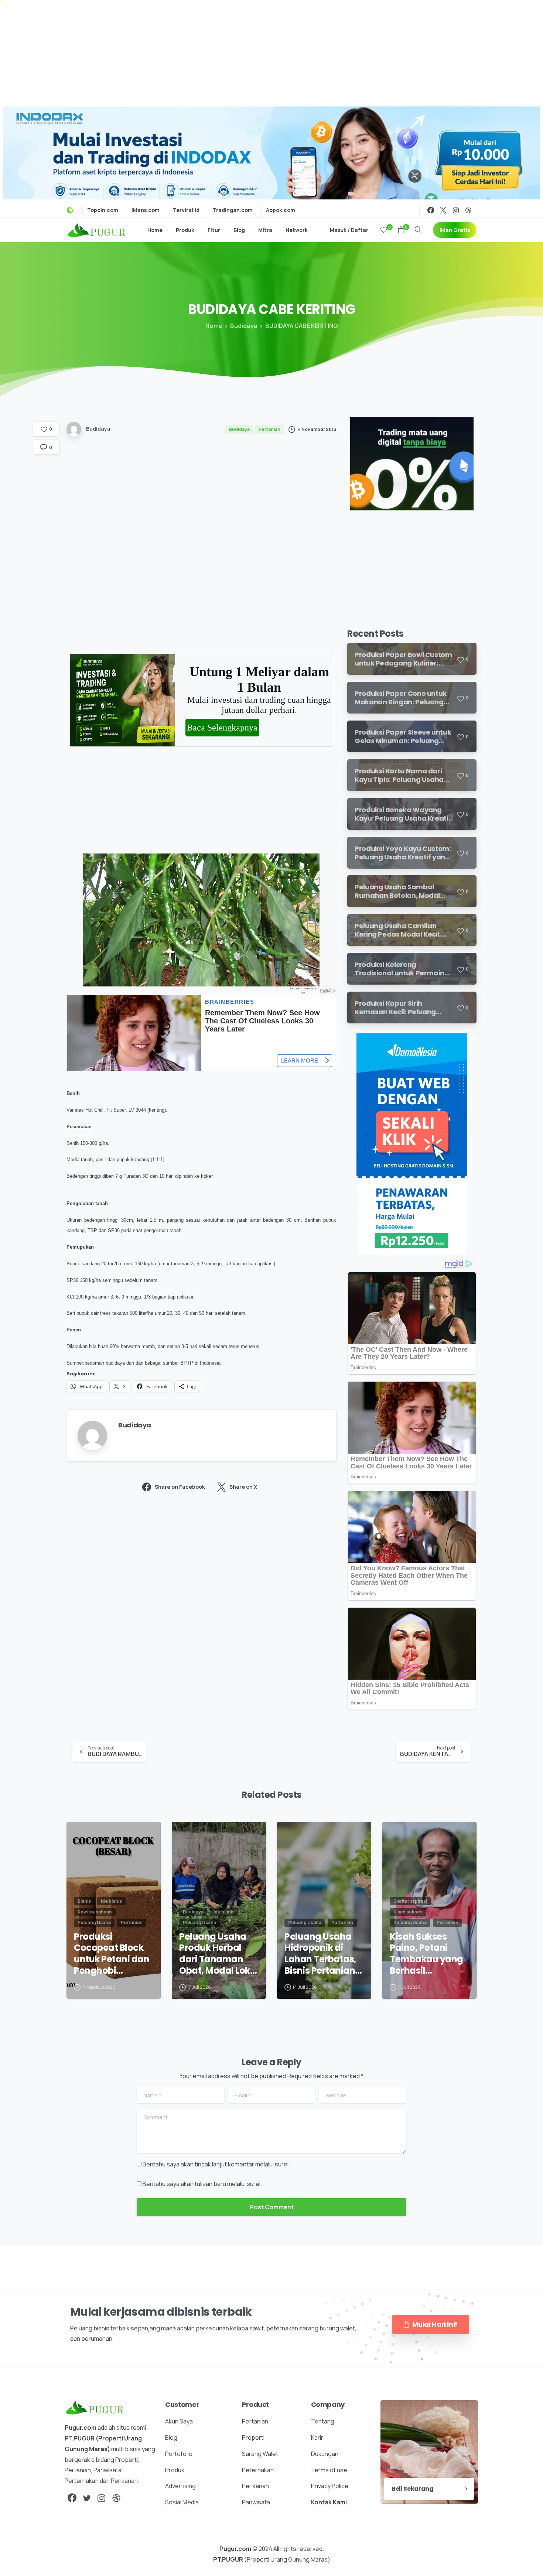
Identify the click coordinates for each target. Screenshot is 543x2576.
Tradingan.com (233, 210)
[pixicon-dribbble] (116, 2498)
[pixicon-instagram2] (102, 2498)
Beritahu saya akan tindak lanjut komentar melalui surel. (216, 2164)
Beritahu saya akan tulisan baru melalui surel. (202, 2184)
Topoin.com (103, 210)
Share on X (243, 1487)
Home (214, 326)
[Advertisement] (271, 52)
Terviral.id (186, 210)
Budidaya (244, 326)
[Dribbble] (468, 210)
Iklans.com (146, 210)
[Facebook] (431, 210)
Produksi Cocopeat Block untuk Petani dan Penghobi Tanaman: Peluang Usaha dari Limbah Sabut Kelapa (112, 1954)
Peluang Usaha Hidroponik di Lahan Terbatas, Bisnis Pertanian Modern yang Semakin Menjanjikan (320, 1954)
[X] (443, 210)
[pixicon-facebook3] (72, 2498)
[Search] (418, 230)
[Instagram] (456, 210)
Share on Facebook (180, 1487)
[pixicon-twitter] (87, 2498)
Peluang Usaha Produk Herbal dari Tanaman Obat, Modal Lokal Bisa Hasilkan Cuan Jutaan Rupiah (219, 1954)
